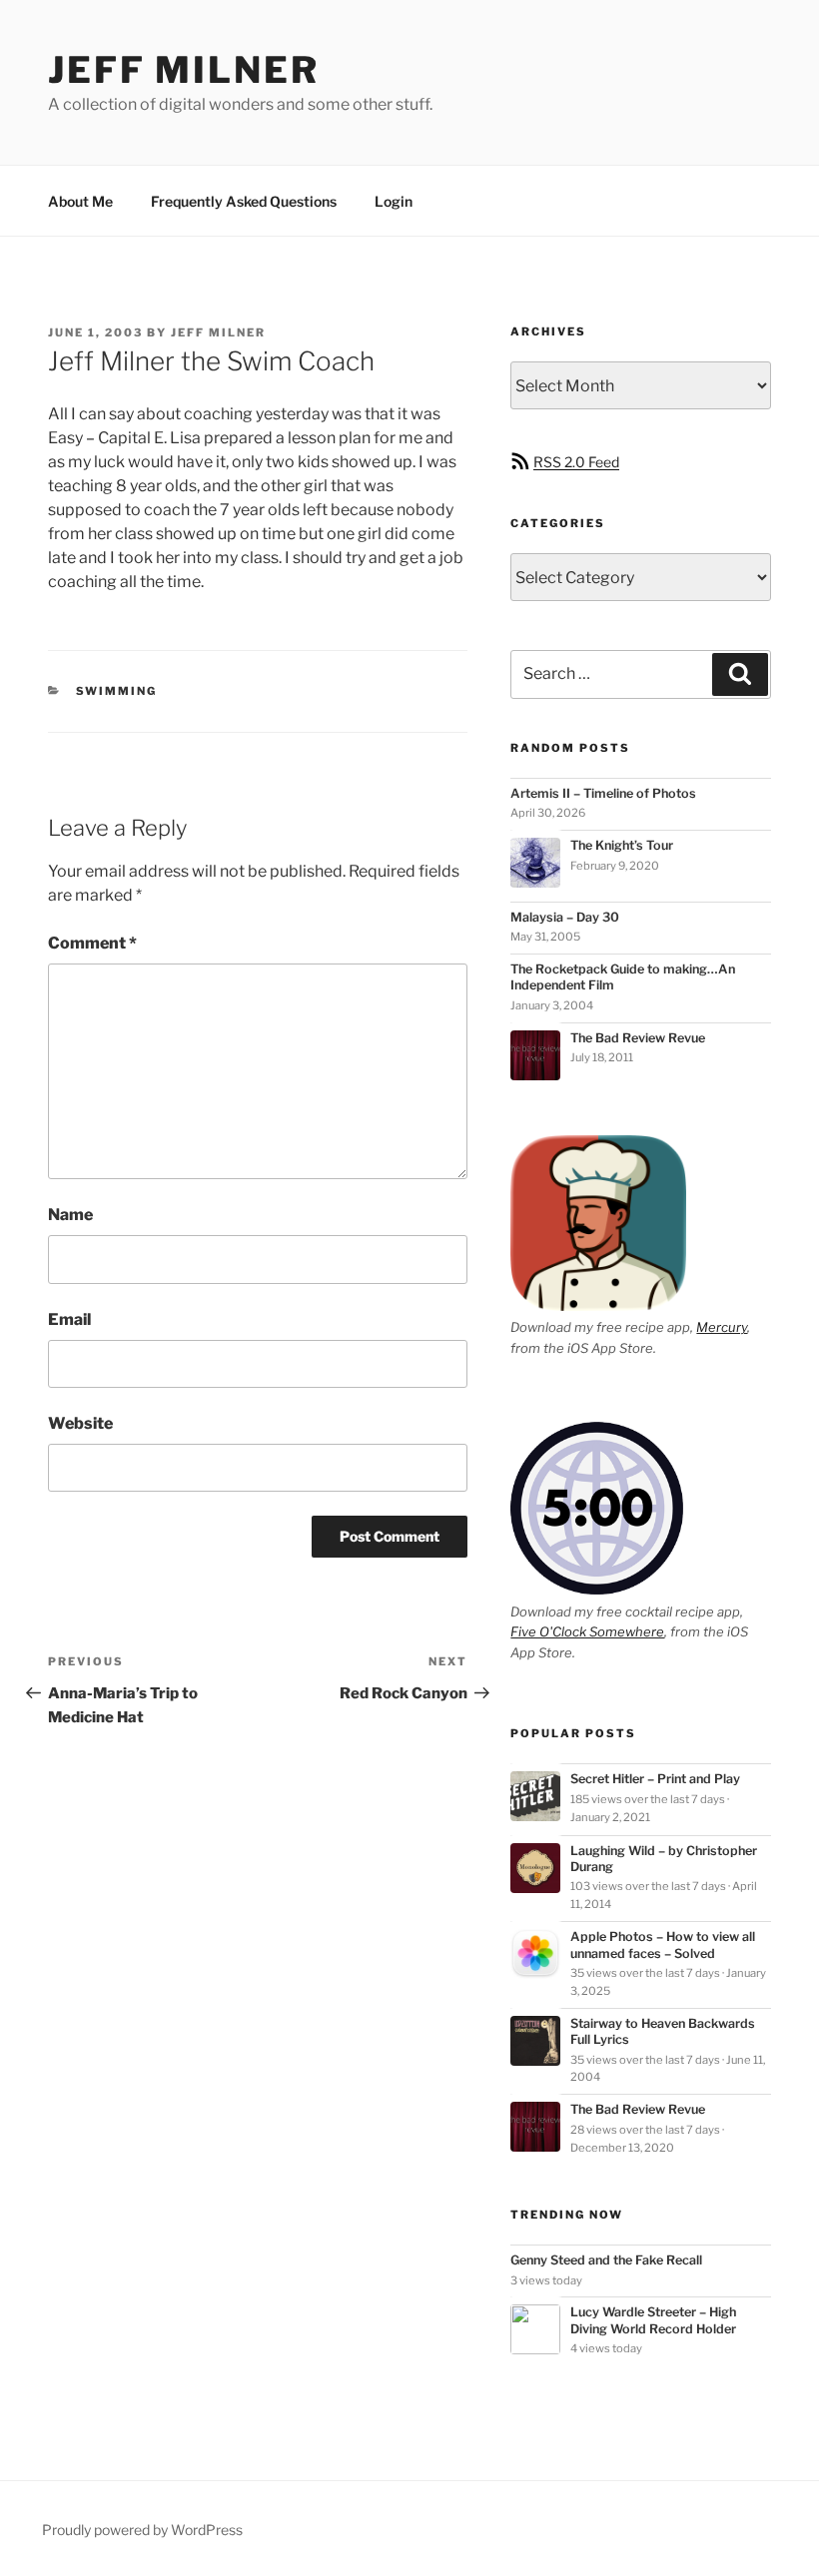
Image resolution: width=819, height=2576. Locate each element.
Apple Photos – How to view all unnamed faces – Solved (663, 1944)
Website (80, 1423)
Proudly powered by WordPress (142, 2530)
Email (69, 1319)
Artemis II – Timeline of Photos (603, 793)
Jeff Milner (184, 70)
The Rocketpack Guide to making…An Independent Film (623, 977)
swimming (117, 691)
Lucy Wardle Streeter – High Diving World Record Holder (653, 2320)
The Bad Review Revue (638, 1038)
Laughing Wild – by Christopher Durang (664, 1859)
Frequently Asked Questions (244, 201)
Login (394, 201)
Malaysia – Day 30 (565, 917)
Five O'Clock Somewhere (587, 1631)
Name (70, 1215)
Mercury (722, 1327)
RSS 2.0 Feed (576, 462)
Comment (92, 943)
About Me (80, 201)
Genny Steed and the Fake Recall (606, 2260)
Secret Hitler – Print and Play (655, 1779)
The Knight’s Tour (622, 845)
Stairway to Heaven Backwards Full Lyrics (663, 2031)
